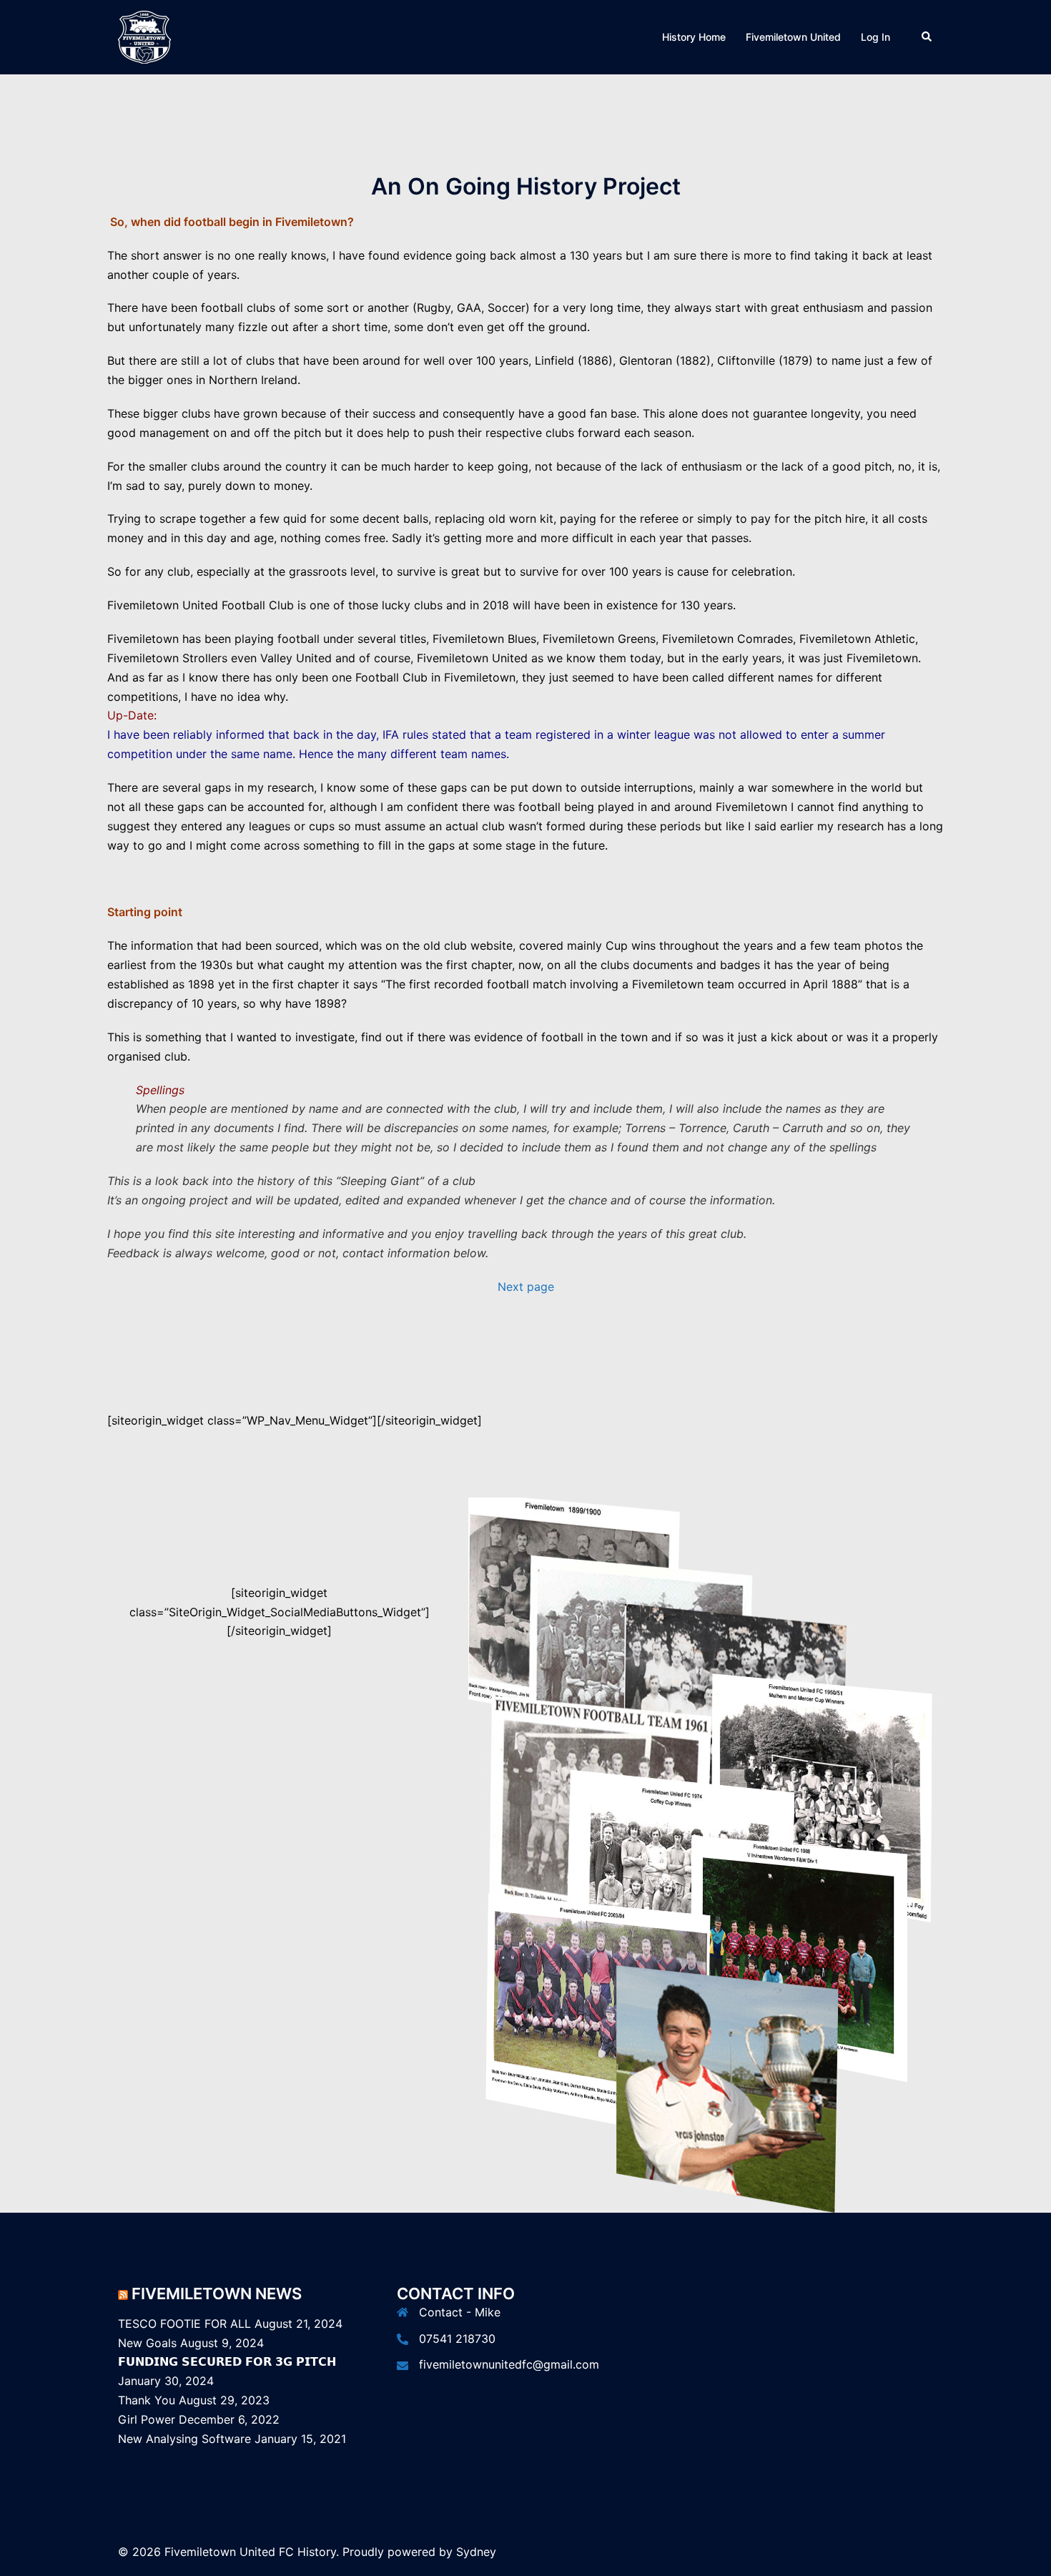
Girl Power (147, 2419)
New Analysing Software (184, 2439)
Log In (875, 37)
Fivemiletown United (793, 37)
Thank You (147, 2400)
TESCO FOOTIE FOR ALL (184, 2324)
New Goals (147, 2343)
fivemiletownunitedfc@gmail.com (509, 2364)
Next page (526, 1287)
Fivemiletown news (217, 2294)
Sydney (476, 2552)
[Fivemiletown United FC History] (144, 36)
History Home (694, 37)
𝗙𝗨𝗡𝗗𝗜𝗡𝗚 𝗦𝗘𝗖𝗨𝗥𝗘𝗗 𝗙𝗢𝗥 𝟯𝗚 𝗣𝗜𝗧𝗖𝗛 (227, 2361)
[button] (927, 37)
